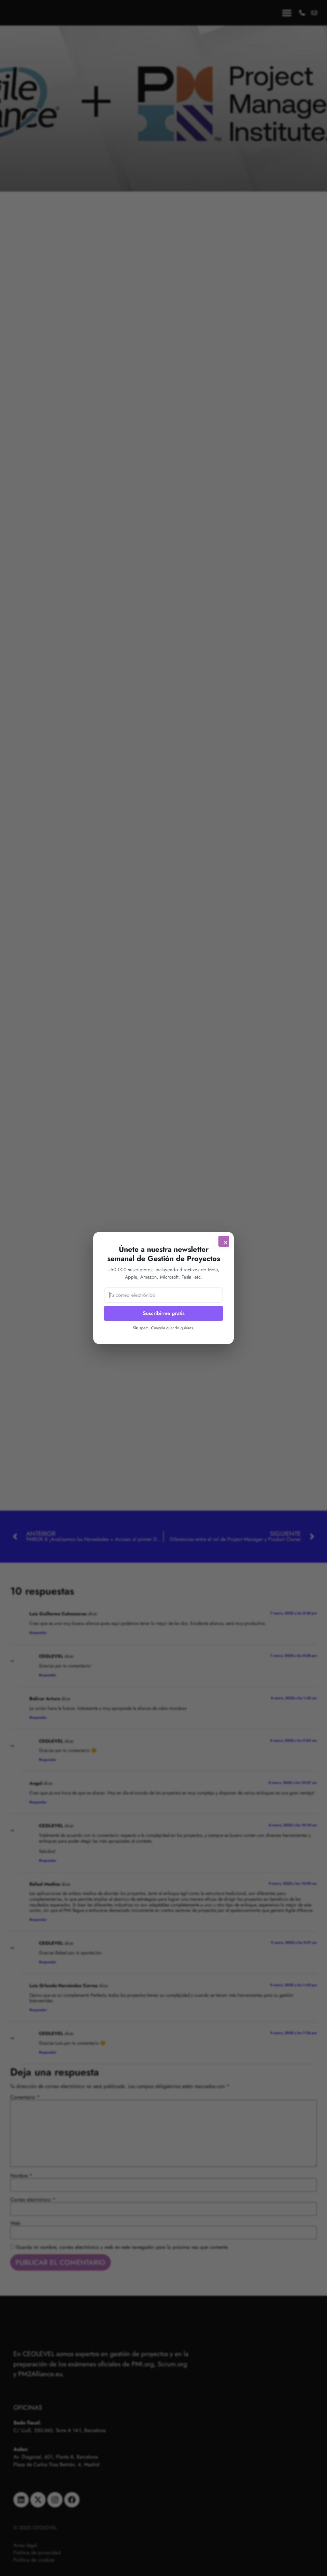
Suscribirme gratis (164, 1313)
